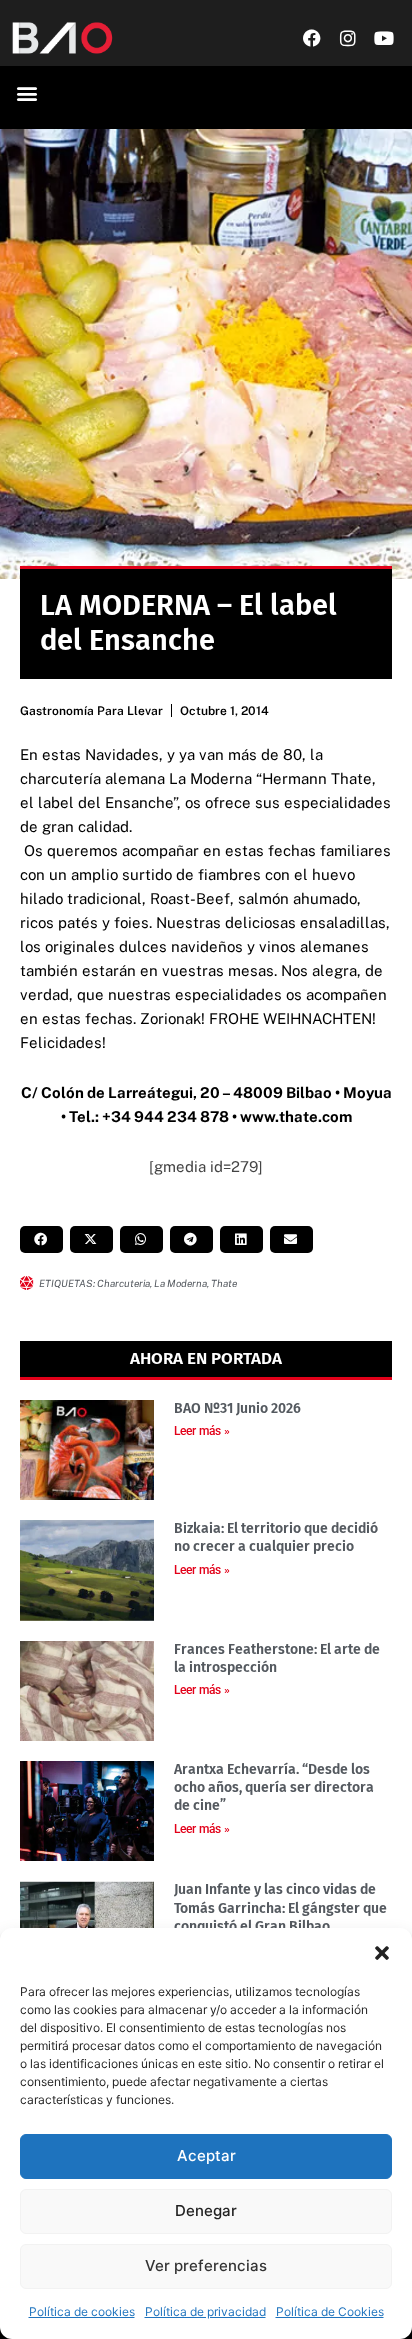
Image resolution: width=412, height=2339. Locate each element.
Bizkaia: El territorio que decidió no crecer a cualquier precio (276, 1537)
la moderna (180, 1283)
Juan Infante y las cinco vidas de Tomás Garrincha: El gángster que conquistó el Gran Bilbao (280, 1907)
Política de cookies (82, 2311)
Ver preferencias (206, 2265)
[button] (382, 1953)
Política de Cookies (330, 2311)
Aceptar (206, 2155)
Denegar (206, 2210)
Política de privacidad (205, 2311)
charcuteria (123, 1283)
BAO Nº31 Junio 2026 (237, 1408)
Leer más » (202, 1431)
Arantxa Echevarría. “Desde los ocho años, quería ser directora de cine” (274, 1787)
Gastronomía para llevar (91, 711)
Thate (224, 1283)
